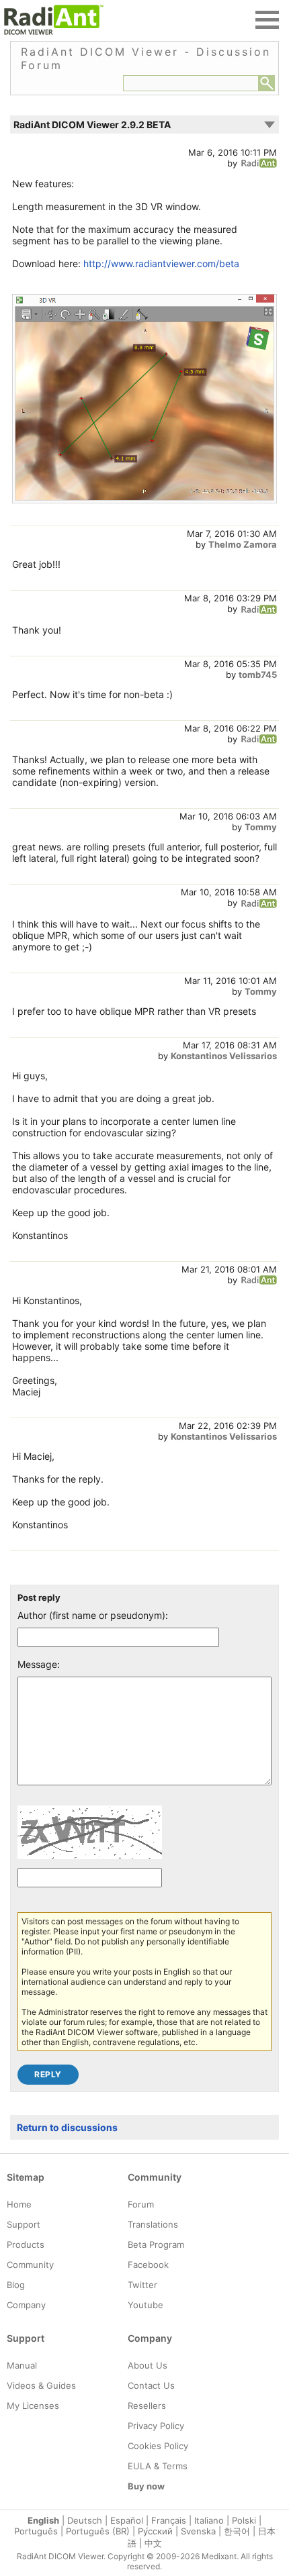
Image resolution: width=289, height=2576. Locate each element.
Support (24, 2224)
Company (26, 2305)
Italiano (209, 2520)
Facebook (148, 2265)
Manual (22, 2365)
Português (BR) (98, 2531)
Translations (153, 2224)
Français (169, 2520)
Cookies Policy (158, 2446)
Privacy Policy (156, 2426)
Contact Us (151, 2385)
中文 (153, 2543)
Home (19, 2204)
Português (36, 2531)
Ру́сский (155, 2531)
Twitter (142, 2285)
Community (30, 2265)
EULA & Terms (158, 2466)
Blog (16, 2285)
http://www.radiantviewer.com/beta (161, 263)
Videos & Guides (41, 2385)
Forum (141, 2204)
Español (127, 2520)
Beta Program (156, 2244)
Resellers (147, 2406)
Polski (244, 2520)
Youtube (146, 2305)
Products (26, 2244)
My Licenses (33, 2406)
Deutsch (85, 2520)
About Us (148, 2365)
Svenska (198, 2531)
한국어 (237, 2531)
